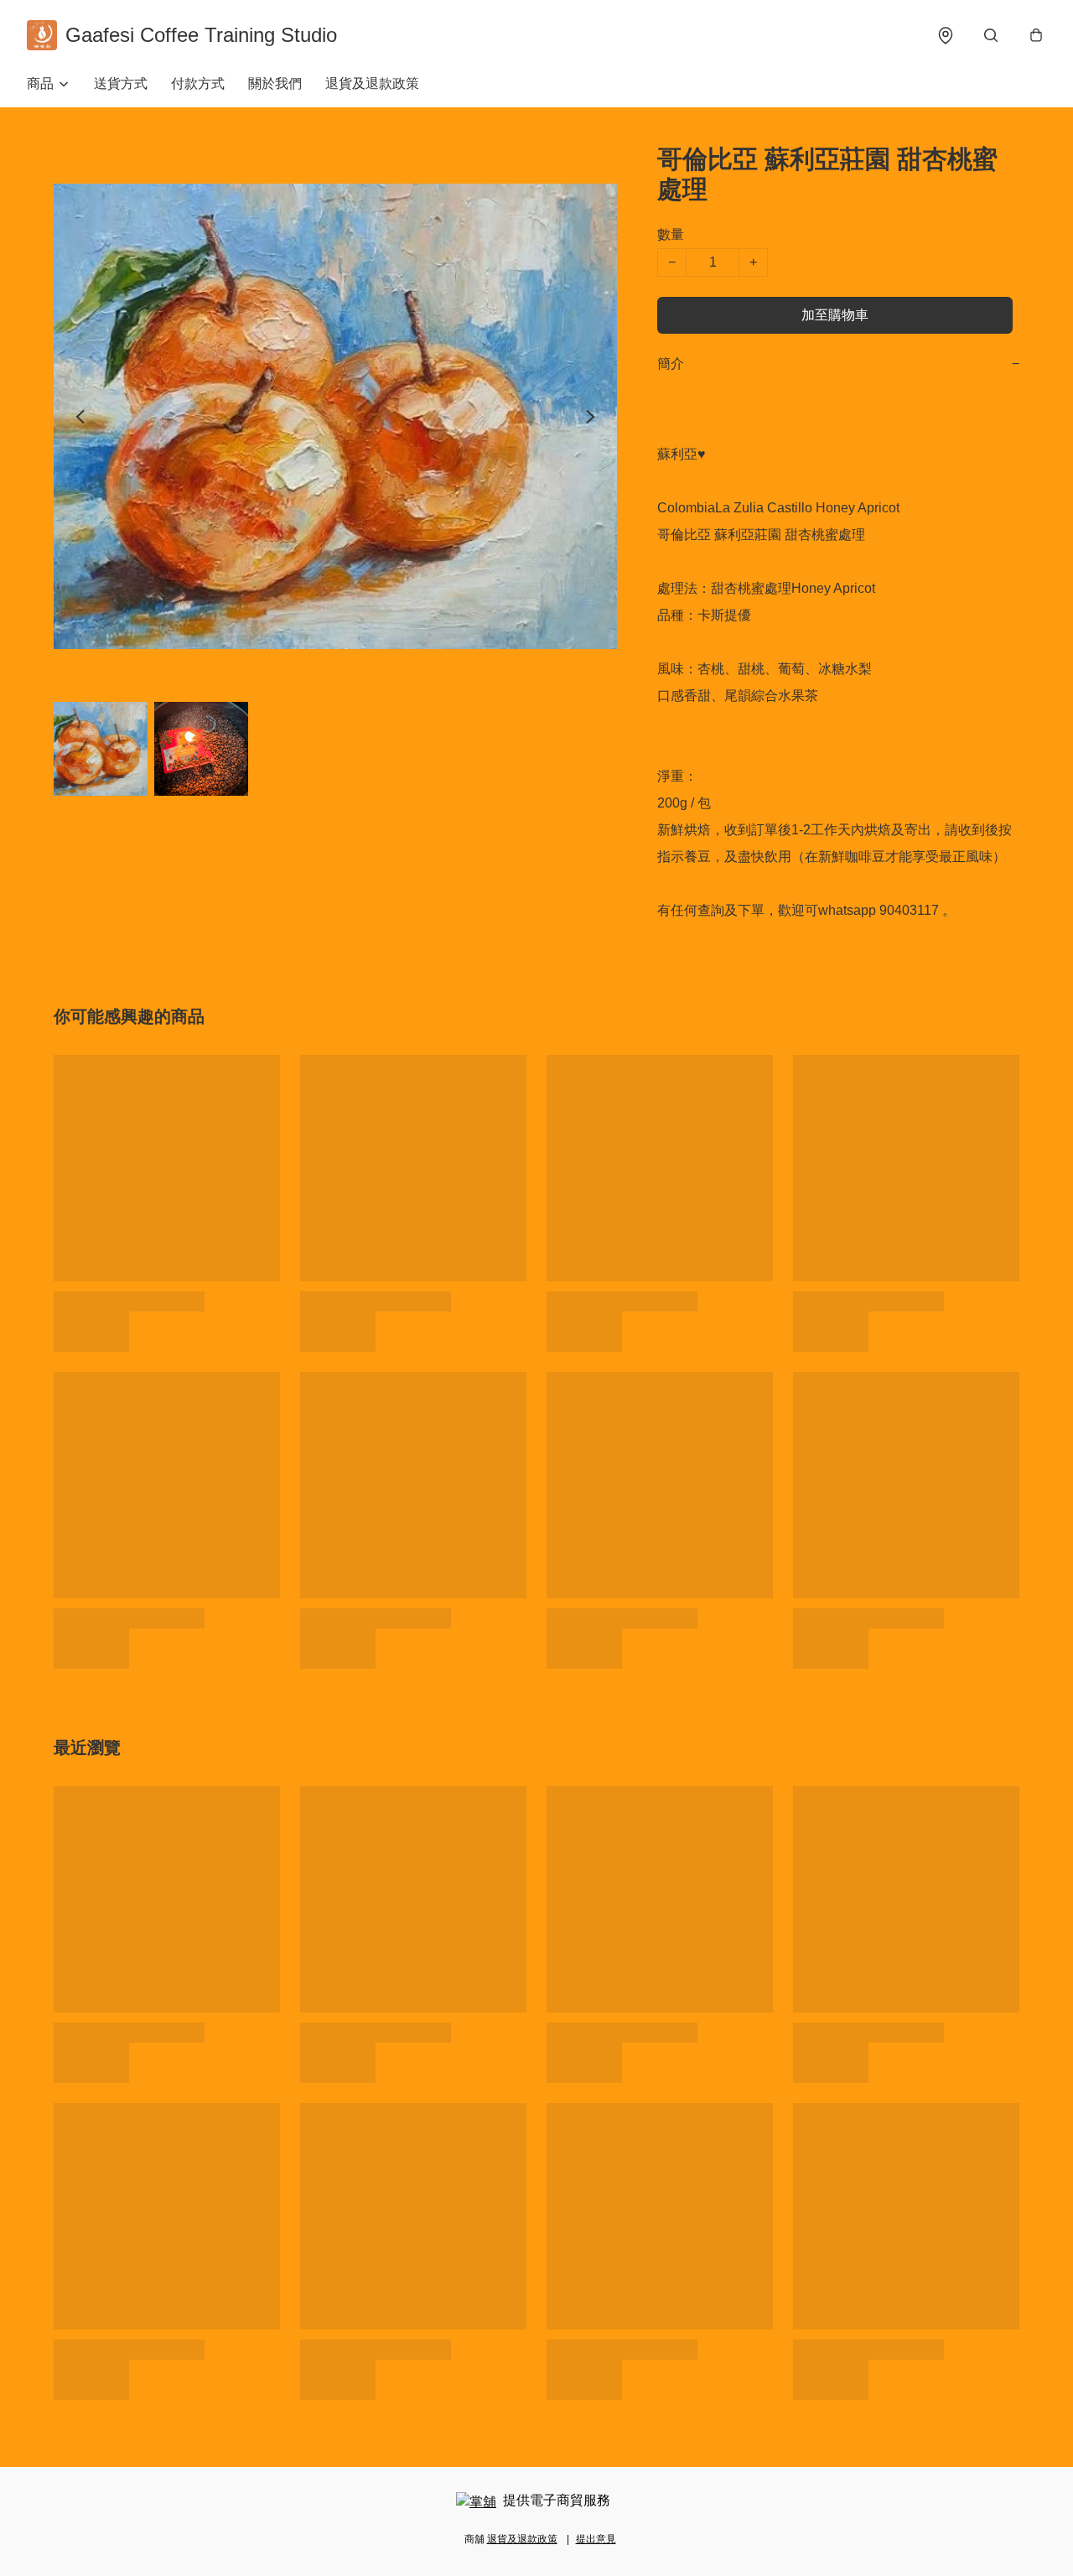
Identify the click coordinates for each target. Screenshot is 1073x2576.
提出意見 (596, 2539)
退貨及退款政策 (372, 83)
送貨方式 (121, 83)
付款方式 (198, 83)
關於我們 (275, 83)
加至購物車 (835, 315)
